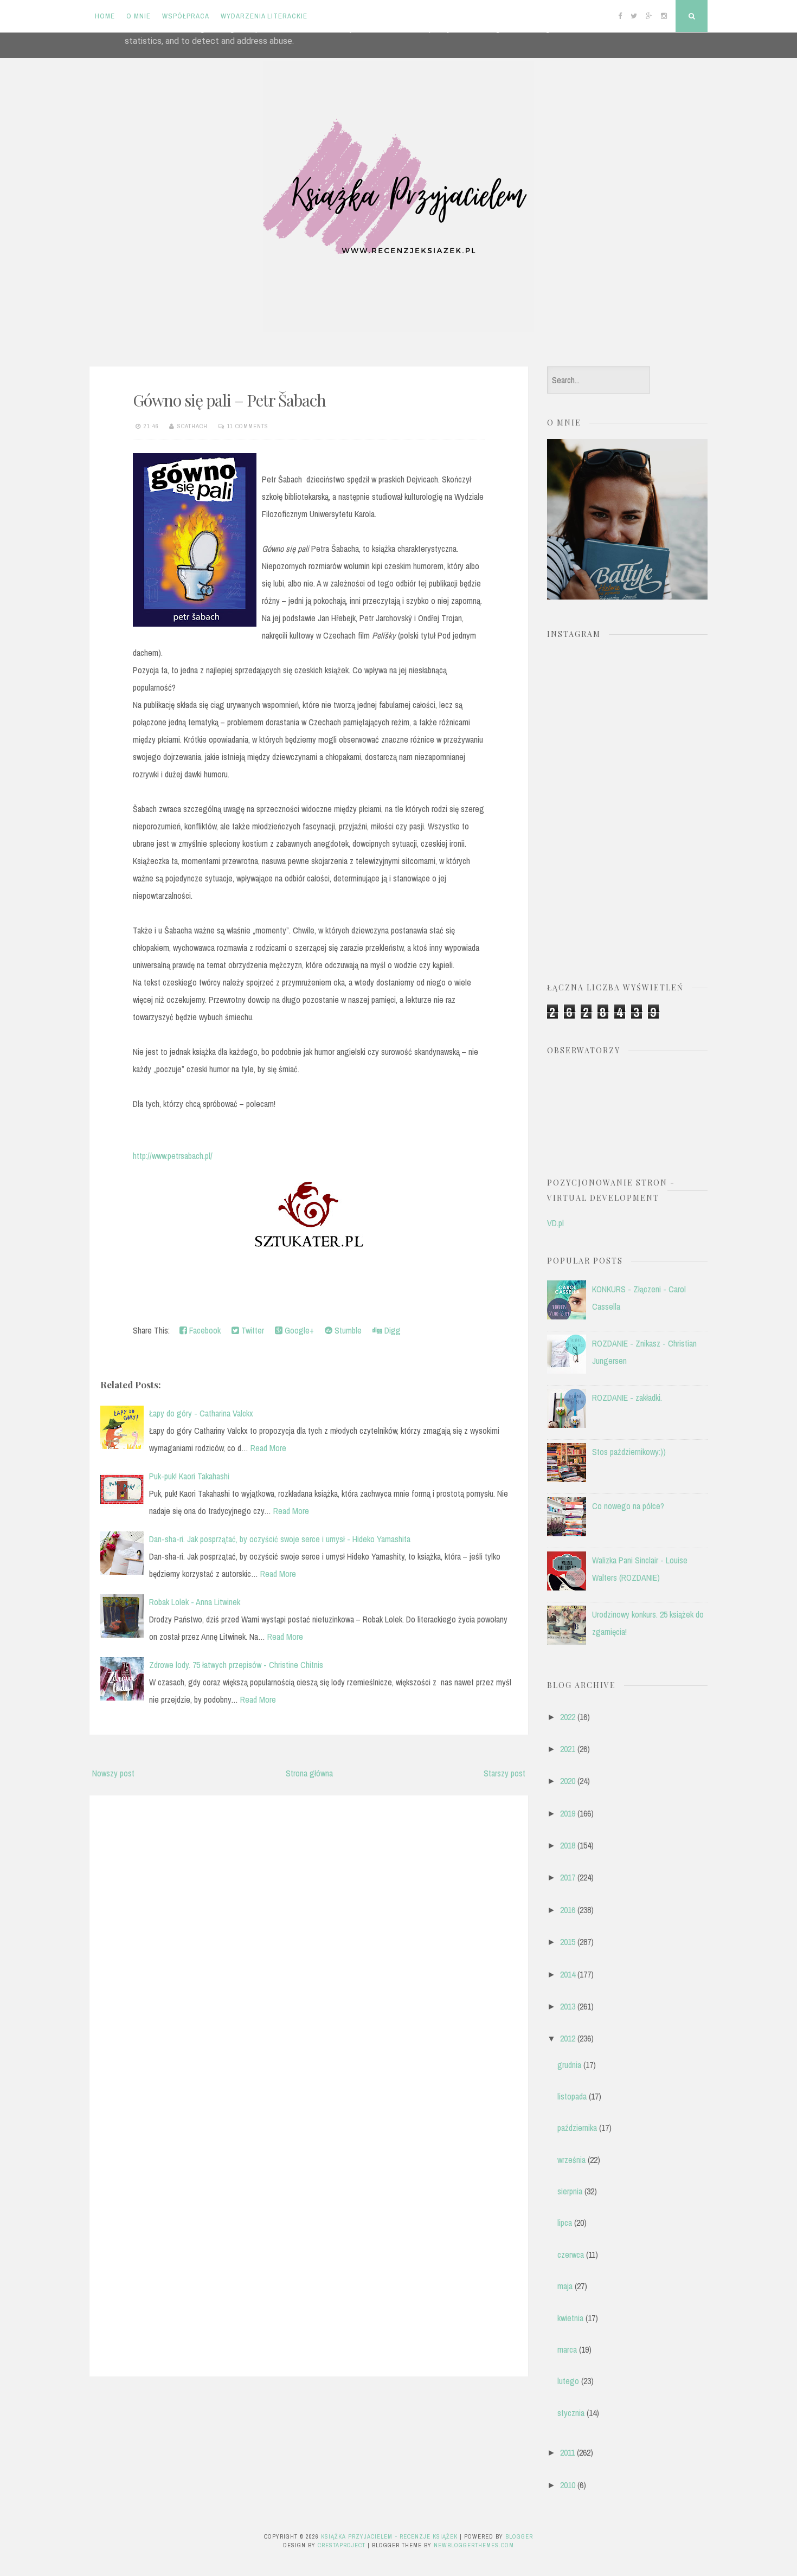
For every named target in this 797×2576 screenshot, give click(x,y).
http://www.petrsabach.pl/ (173, 1156)
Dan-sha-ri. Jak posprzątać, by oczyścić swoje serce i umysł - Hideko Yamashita (280, 1539)
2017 (568, 1877)
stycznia (571, 2413)
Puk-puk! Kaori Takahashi (189, 1476)
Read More (268, 1448)
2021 (568, 1749)
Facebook (204, 1330)
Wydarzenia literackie (264, 16)
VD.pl (555, 1223)
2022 (568, 1717)
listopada (572, 2096)
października (577, 2128)
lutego (568, 2381)
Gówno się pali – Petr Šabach (229, 400)
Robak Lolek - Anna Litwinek (195, 1602)
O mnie (139, 16)
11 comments (248, 426)
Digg (391, 1330)
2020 (568, 1781)
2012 (568, 2038)
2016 (568, 1910)
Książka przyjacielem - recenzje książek (389, 2536)
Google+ (298, 1330)
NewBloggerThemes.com (474, 2545)
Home (105, 16)
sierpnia (570, 2191)
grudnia (569, 2065)
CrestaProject (342, 2545)
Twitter (252, 1330)
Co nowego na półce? (628, 1506)
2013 (568, 2006)
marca (567, 2349)
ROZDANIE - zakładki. (627, 1398)
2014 (568, 1974)
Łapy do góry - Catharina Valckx (201, 1413)
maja (565, 2286)
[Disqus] (309, 1942)
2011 (567, 2452)
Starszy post (504, 1773)
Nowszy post (113, 1773)
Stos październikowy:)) (629, 1452)
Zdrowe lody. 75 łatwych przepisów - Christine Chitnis (236, 1665)
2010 (568, 2485)
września (571, 2160)
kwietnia (570, 2318)
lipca (565, 2223)
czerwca (571, 2255)
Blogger (519, 2536)
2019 (568, 1813)
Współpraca (186, 16)
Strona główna (309, 1773)
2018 (568, 1845)
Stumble (347, 1330)
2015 (568, 1942)
